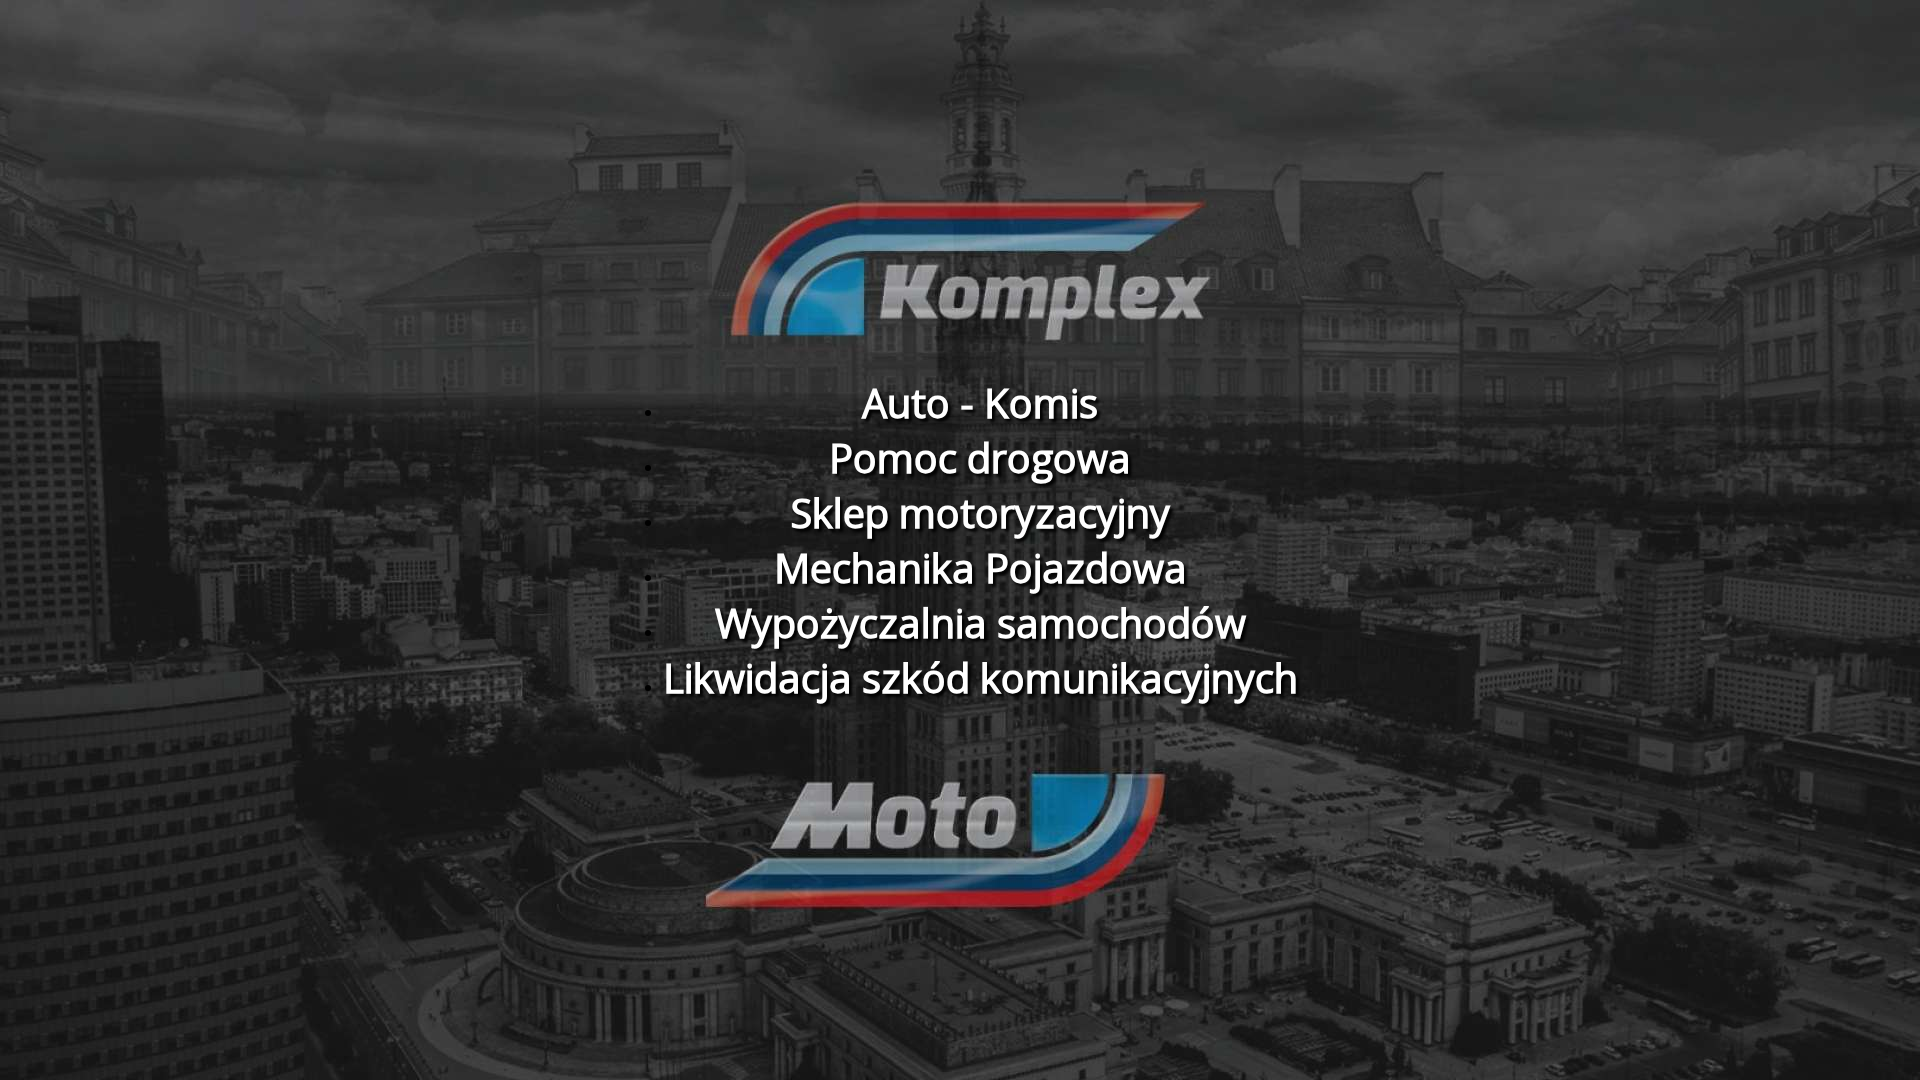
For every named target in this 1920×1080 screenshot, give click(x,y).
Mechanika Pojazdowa (980, 567)
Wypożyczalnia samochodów (980, 622)
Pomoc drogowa (980, 457)
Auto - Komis (980, 402)
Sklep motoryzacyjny (980, 512)
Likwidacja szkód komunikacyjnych (980, 677)
